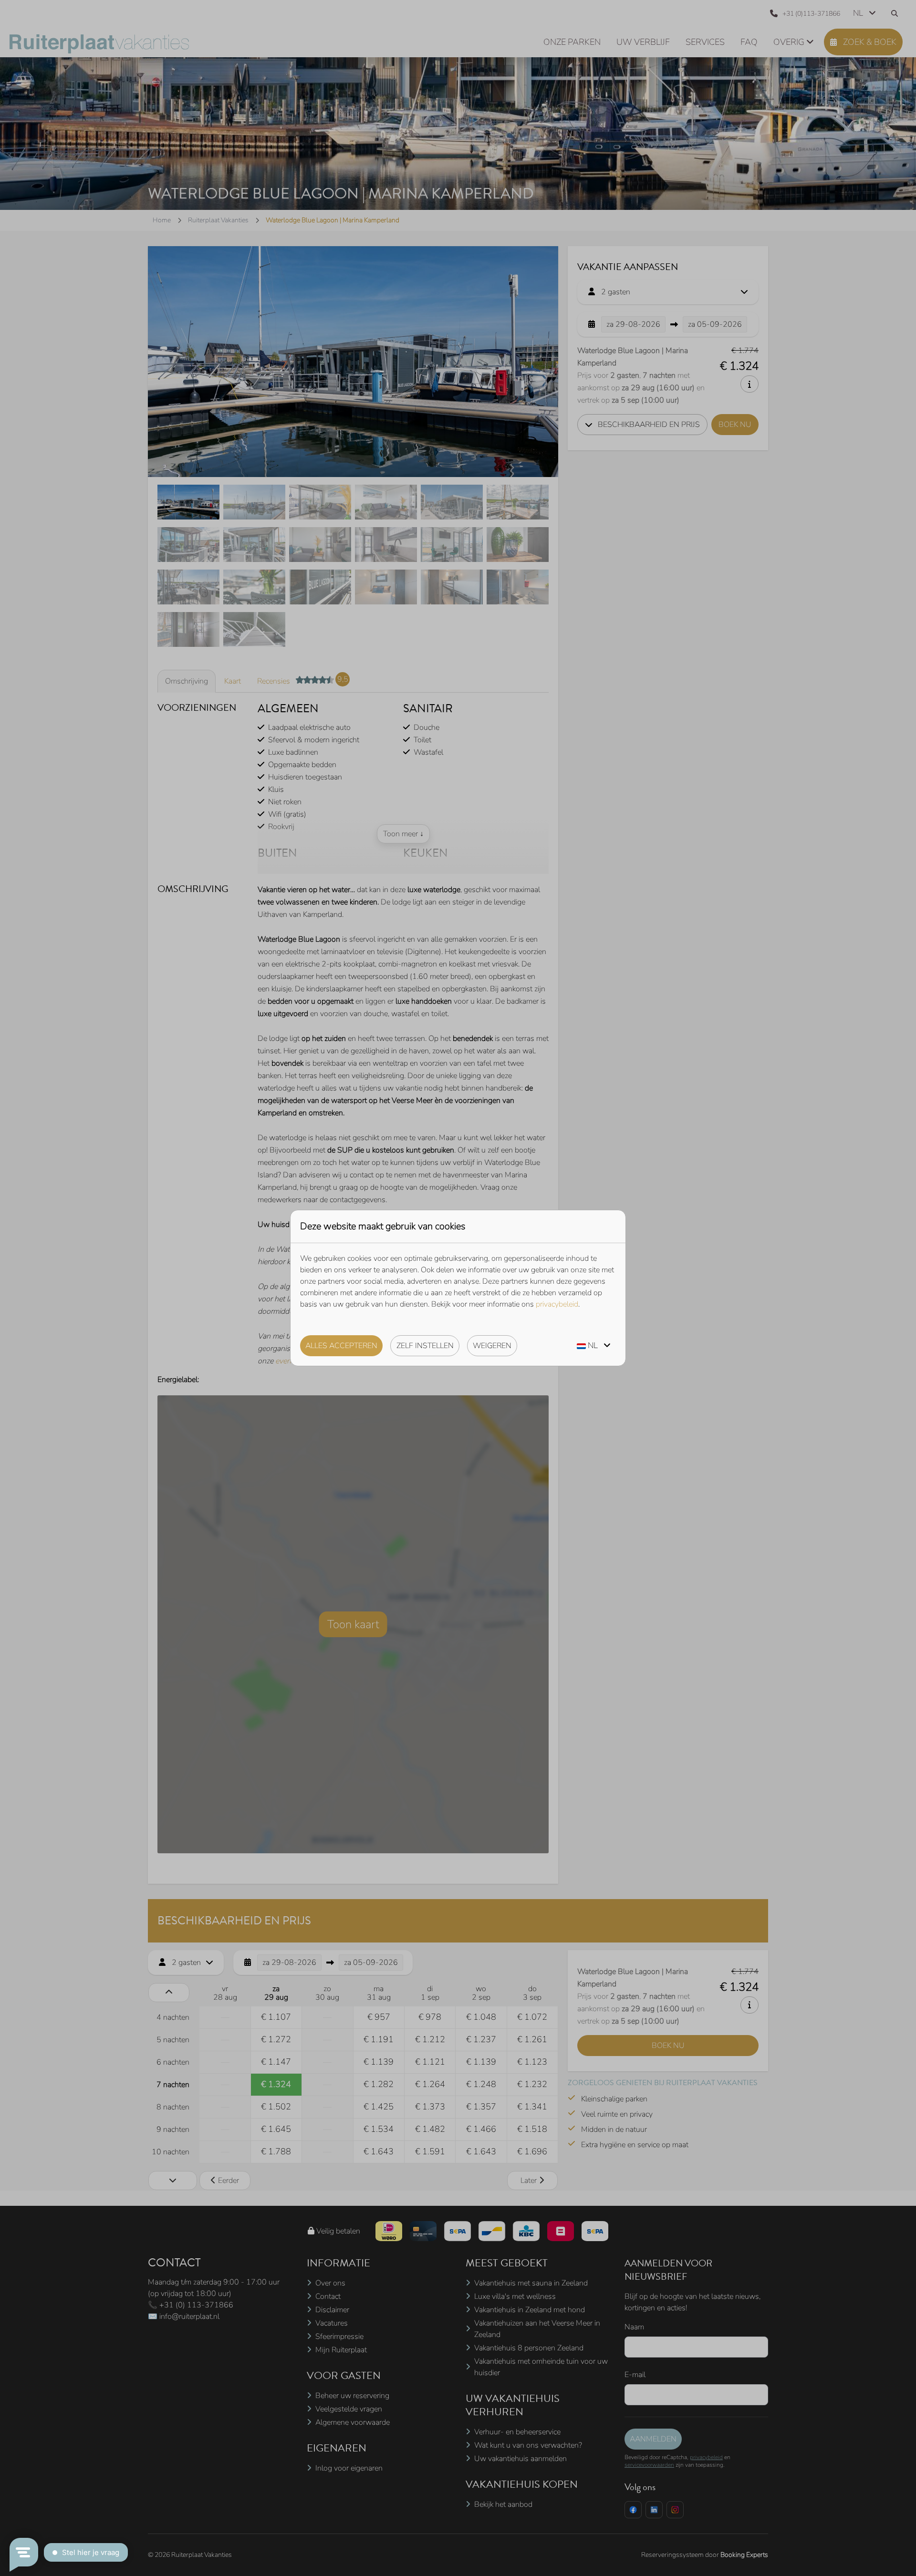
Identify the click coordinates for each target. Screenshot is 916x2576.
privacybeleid (557, 1304)
